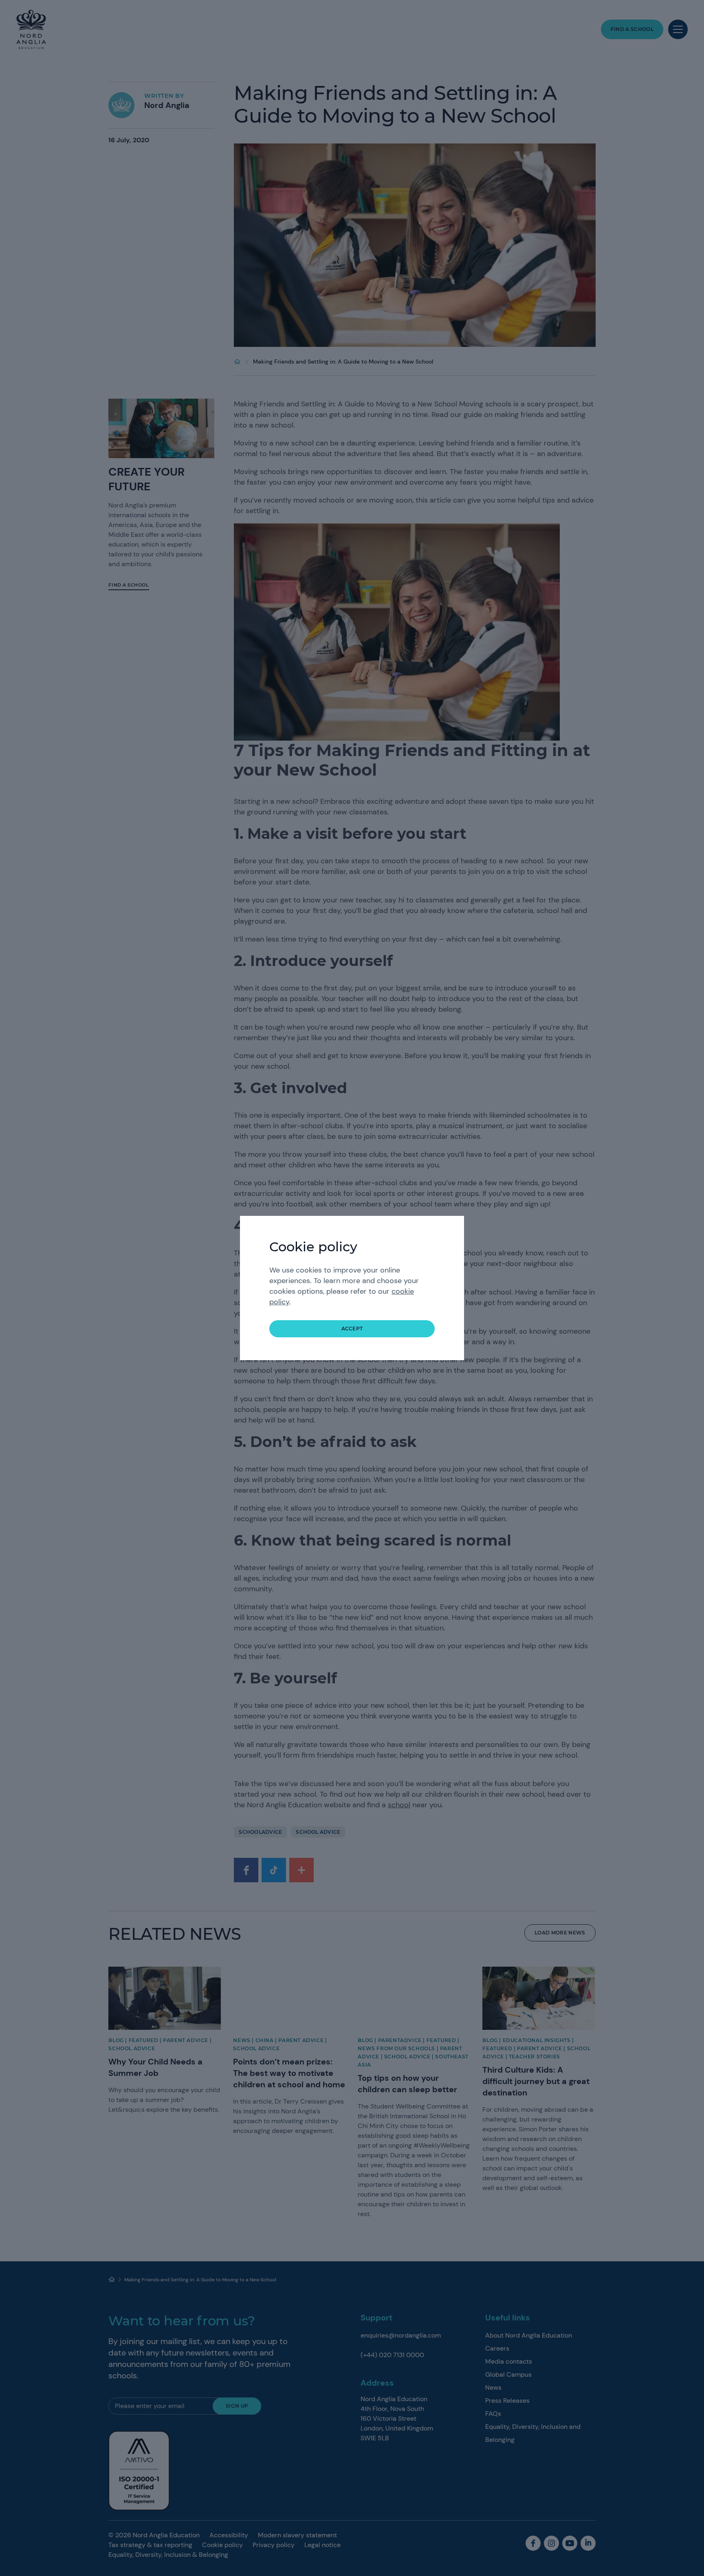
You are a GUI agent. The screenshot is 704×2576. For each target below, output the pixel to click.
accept (352, 1329)
